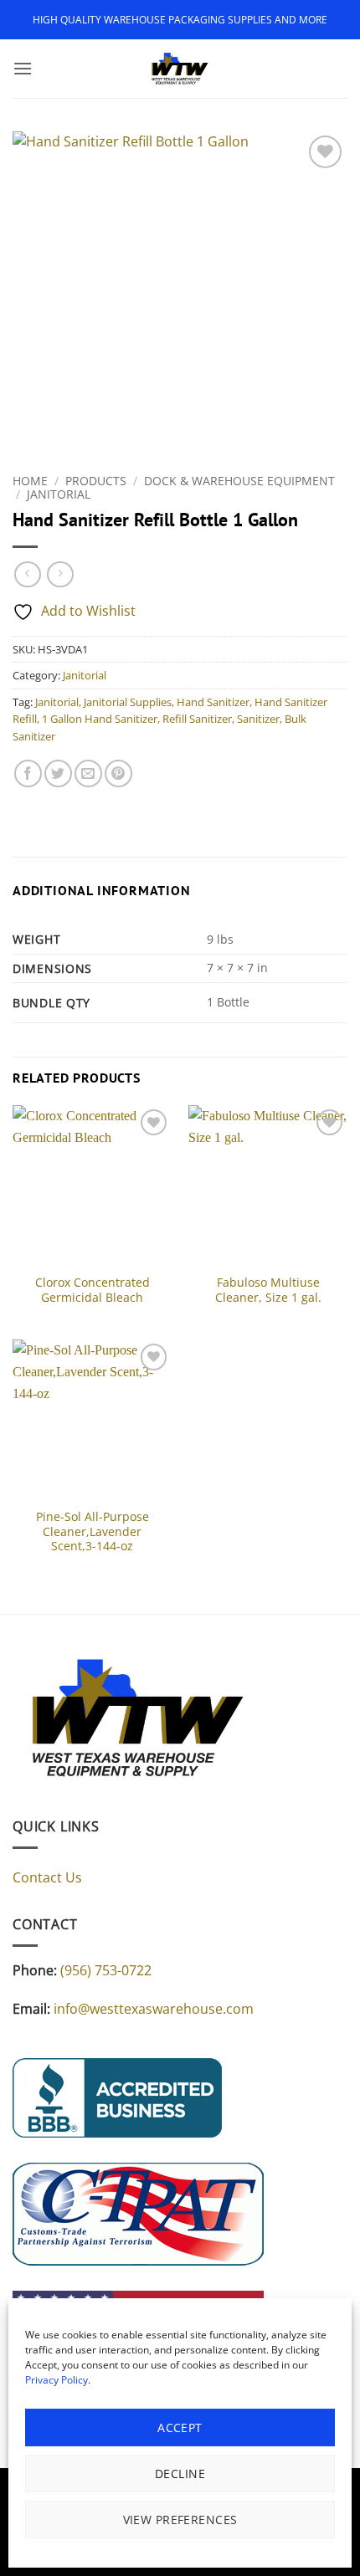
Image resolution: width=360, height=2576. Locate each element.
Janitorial (59, 494)
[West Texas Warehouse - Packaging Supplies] (180, 69)
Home (30, 481)
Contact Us (47, 1877)
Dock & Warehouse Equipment (239, 481)
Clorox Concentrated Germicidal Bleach (93, 1290)
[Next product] (27, 574)
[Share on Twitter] (58, 773)
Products (96, 481)
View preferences (180, 2520)
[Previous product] (60, 574)
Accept (180, 2427)
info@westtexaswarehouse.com (154, 2009)
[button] (23, 68)
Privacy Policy (57, 2380)
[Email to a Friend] (88, 773)
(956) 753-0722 (106, 1970)
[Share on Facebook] (28, 773)
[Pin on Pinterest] (118, 773)
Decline (180, 2474)
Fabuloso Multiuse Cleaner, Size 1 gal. (268, 1290)
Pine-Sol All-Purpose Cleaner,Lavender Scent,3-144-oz (93, 1531)
